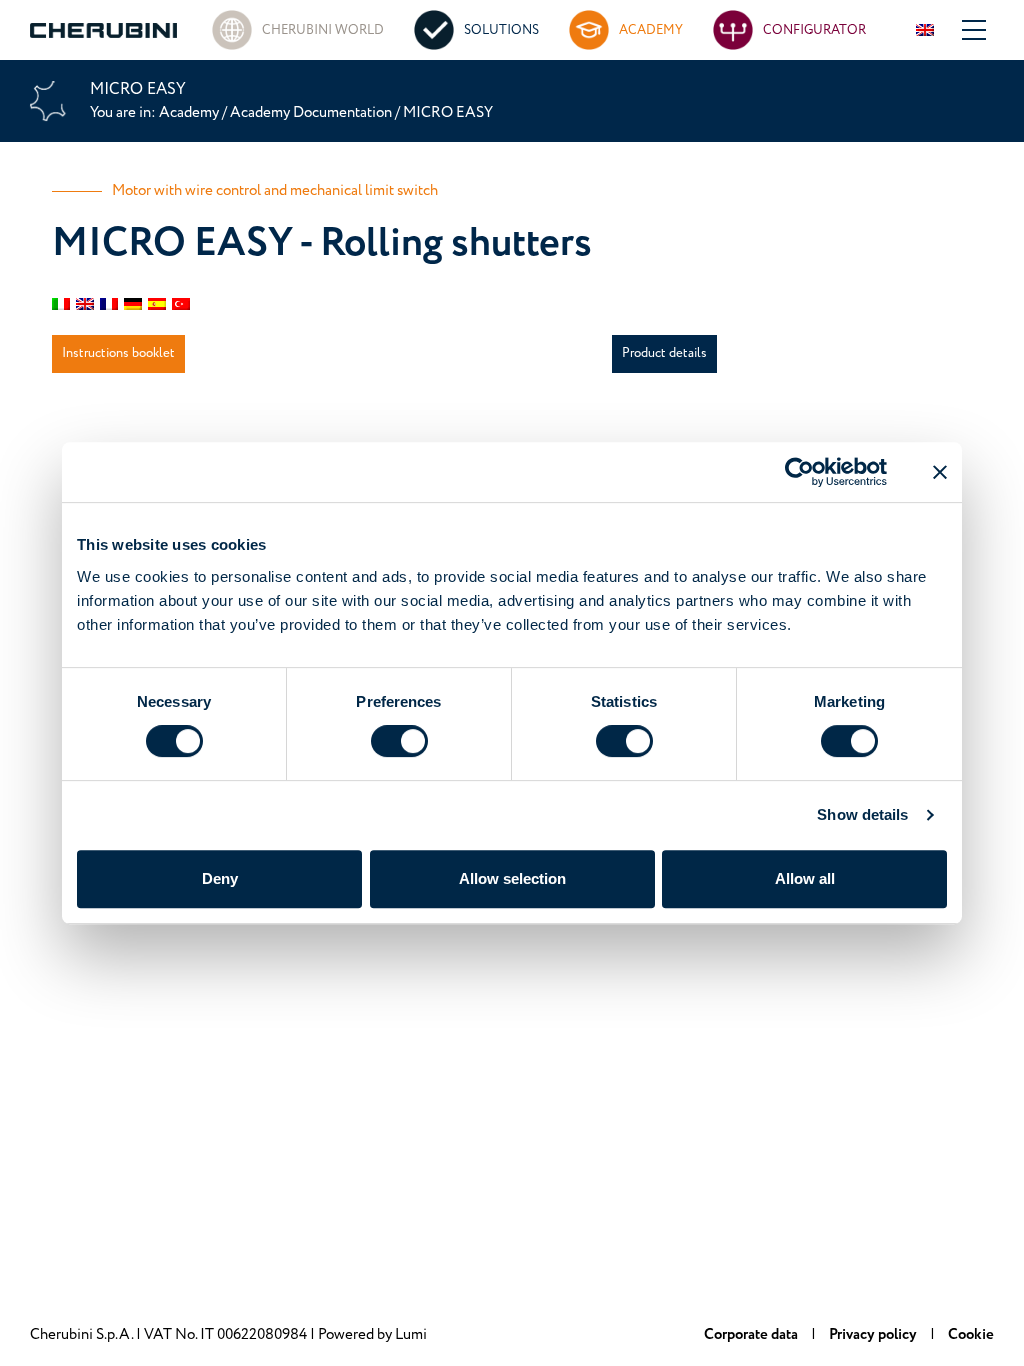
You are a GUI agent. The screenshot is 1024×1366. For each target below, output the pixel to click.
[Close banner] (940, 472)
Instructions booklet (118, 353)
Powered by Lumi (372, 1334)
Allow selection (512, 878)
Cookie (971, 1334)
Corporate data (752, 1334)
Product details (664, 353)
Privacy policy (874, 1334)
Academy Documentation (311, 112)
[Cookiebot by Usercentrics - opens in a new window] (799, 472)
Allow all (805, 878)
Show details (862, 814)
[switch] (399, 741)
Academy (190, 112)
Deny (220, 878)
